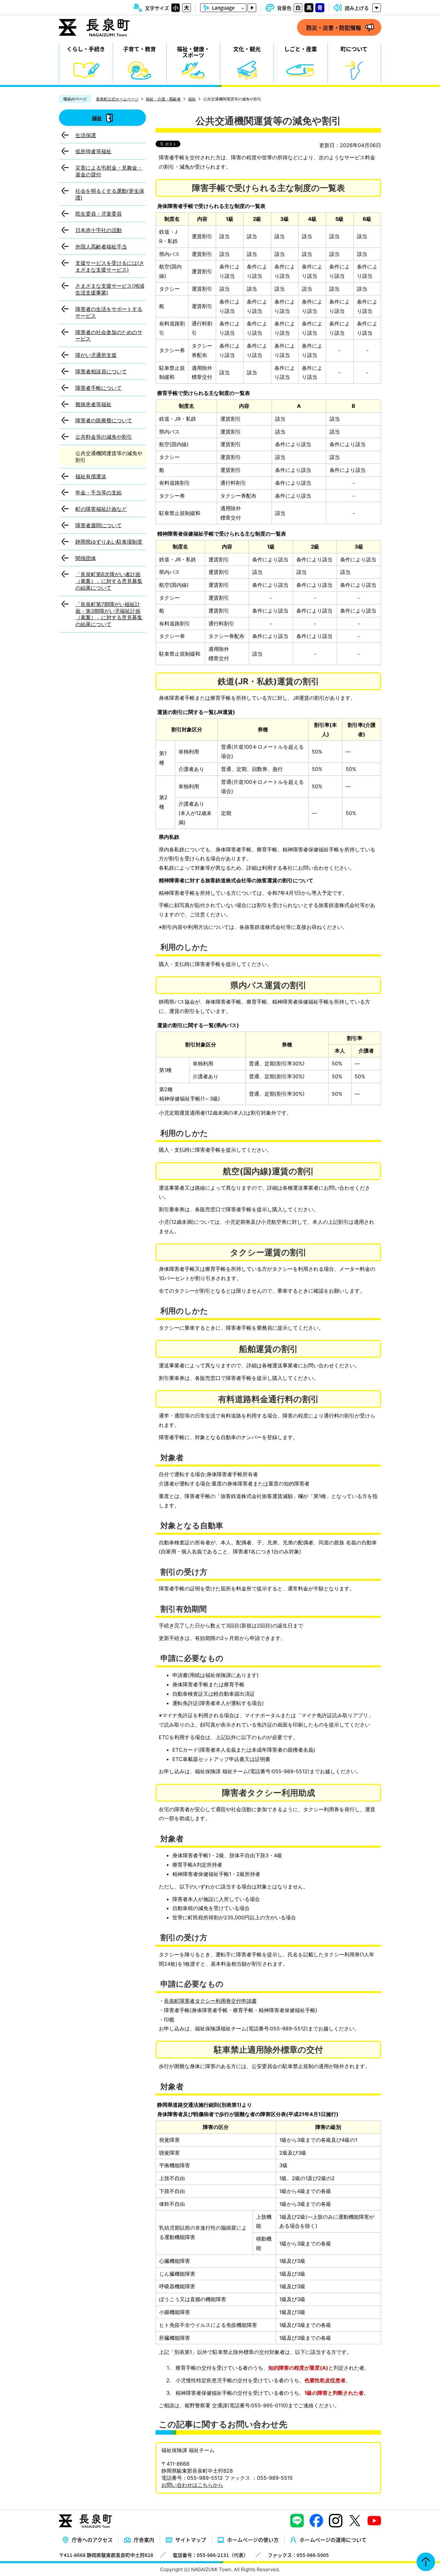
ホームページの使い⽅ (253, 2540)
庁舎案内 (144, 2540)
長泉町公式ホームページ (117, 99)
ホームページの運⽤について (333, 2540)
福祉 (192, 99)
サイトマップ (191, 2540)
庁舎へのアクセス (92, 2540)
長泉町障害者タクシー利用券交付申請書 (210, 2001)
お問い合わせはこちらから (192, 2485)
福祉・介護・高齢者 (163, 99)
